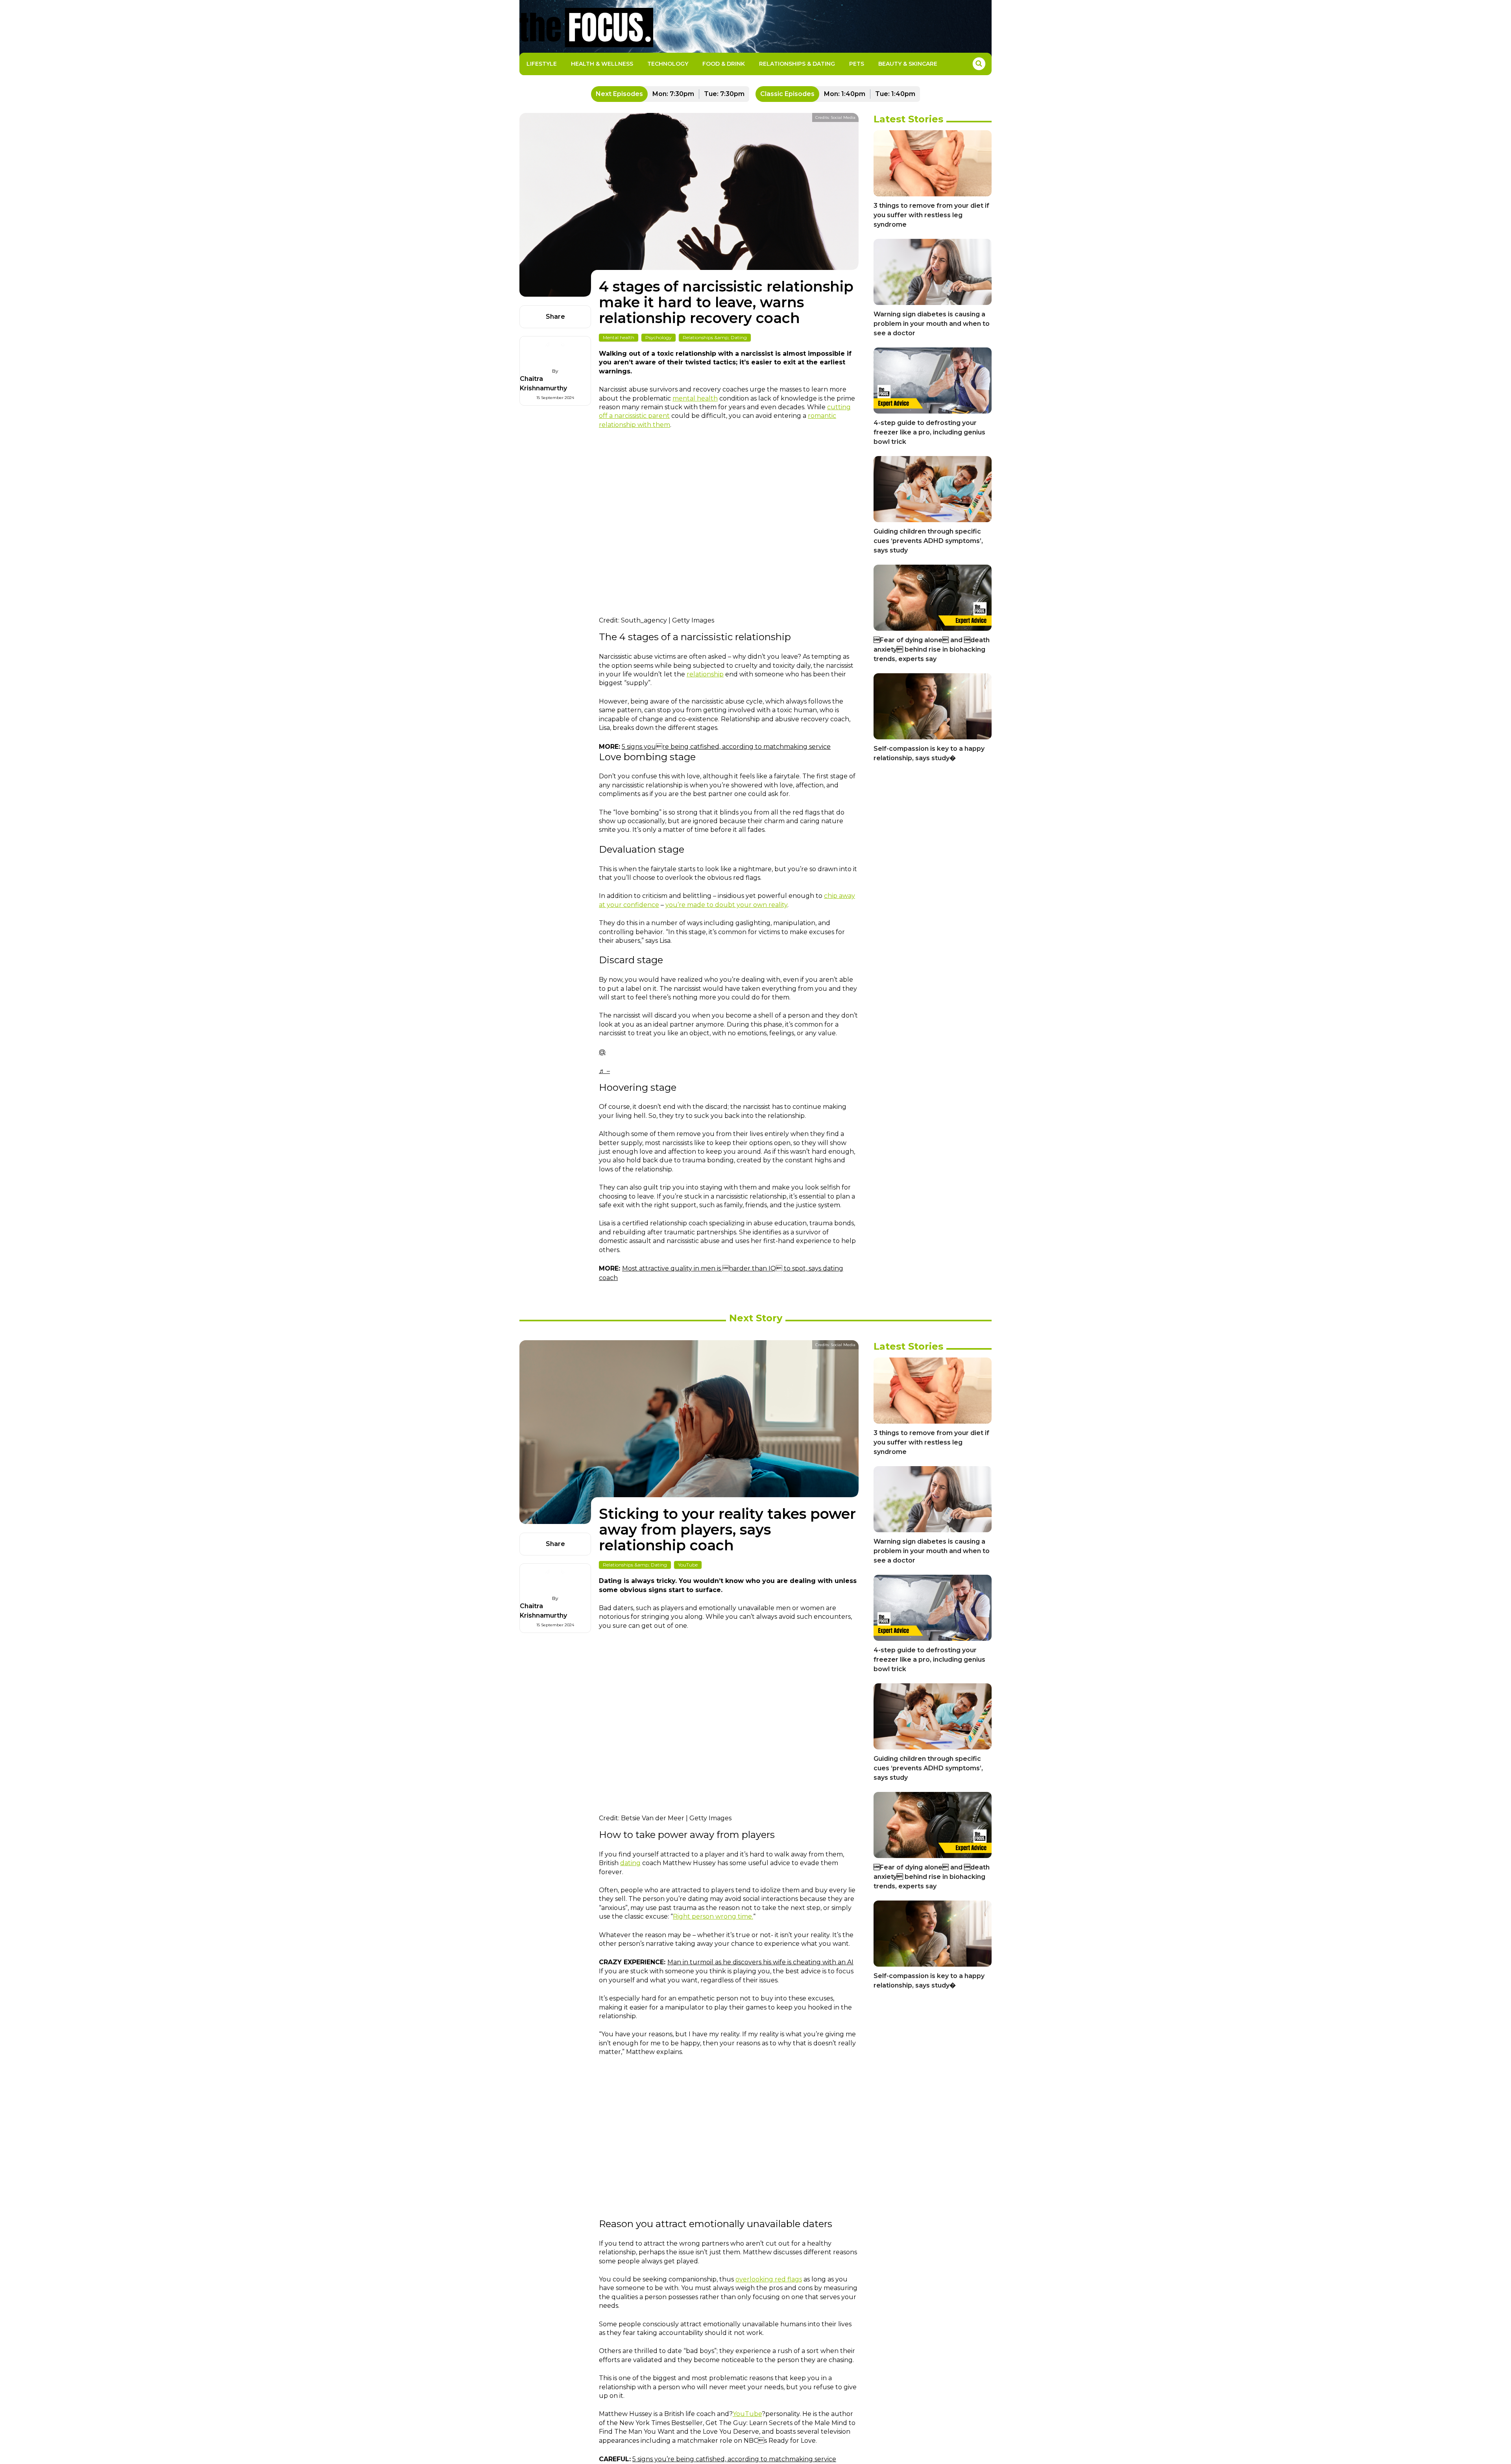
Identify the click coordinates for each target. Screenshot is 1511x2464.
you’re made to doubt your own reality (726, 905)
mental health (695, 398)
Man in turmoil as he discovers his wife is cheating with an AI (760, 1962)
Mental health (619, 337)
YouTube (688, 1565)
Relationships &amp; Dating (715, 337)
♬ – (604, 1071)
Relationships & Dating (797, 64)
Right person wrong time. (713, 1916)
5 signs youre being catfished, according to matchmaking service (726, 747)
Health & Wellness (602, 64)
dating (630, 1863)
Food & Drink (724, 64)
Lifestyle (542, 64)
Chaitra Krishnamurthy (543, 383)
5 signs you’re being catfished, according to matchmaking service (734, 2459)
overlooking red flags (769, 2279)
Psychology (659, 337)
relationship (705, 674)
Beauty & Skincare (908, 64)
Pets (857, 64)
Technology (668, 64)
